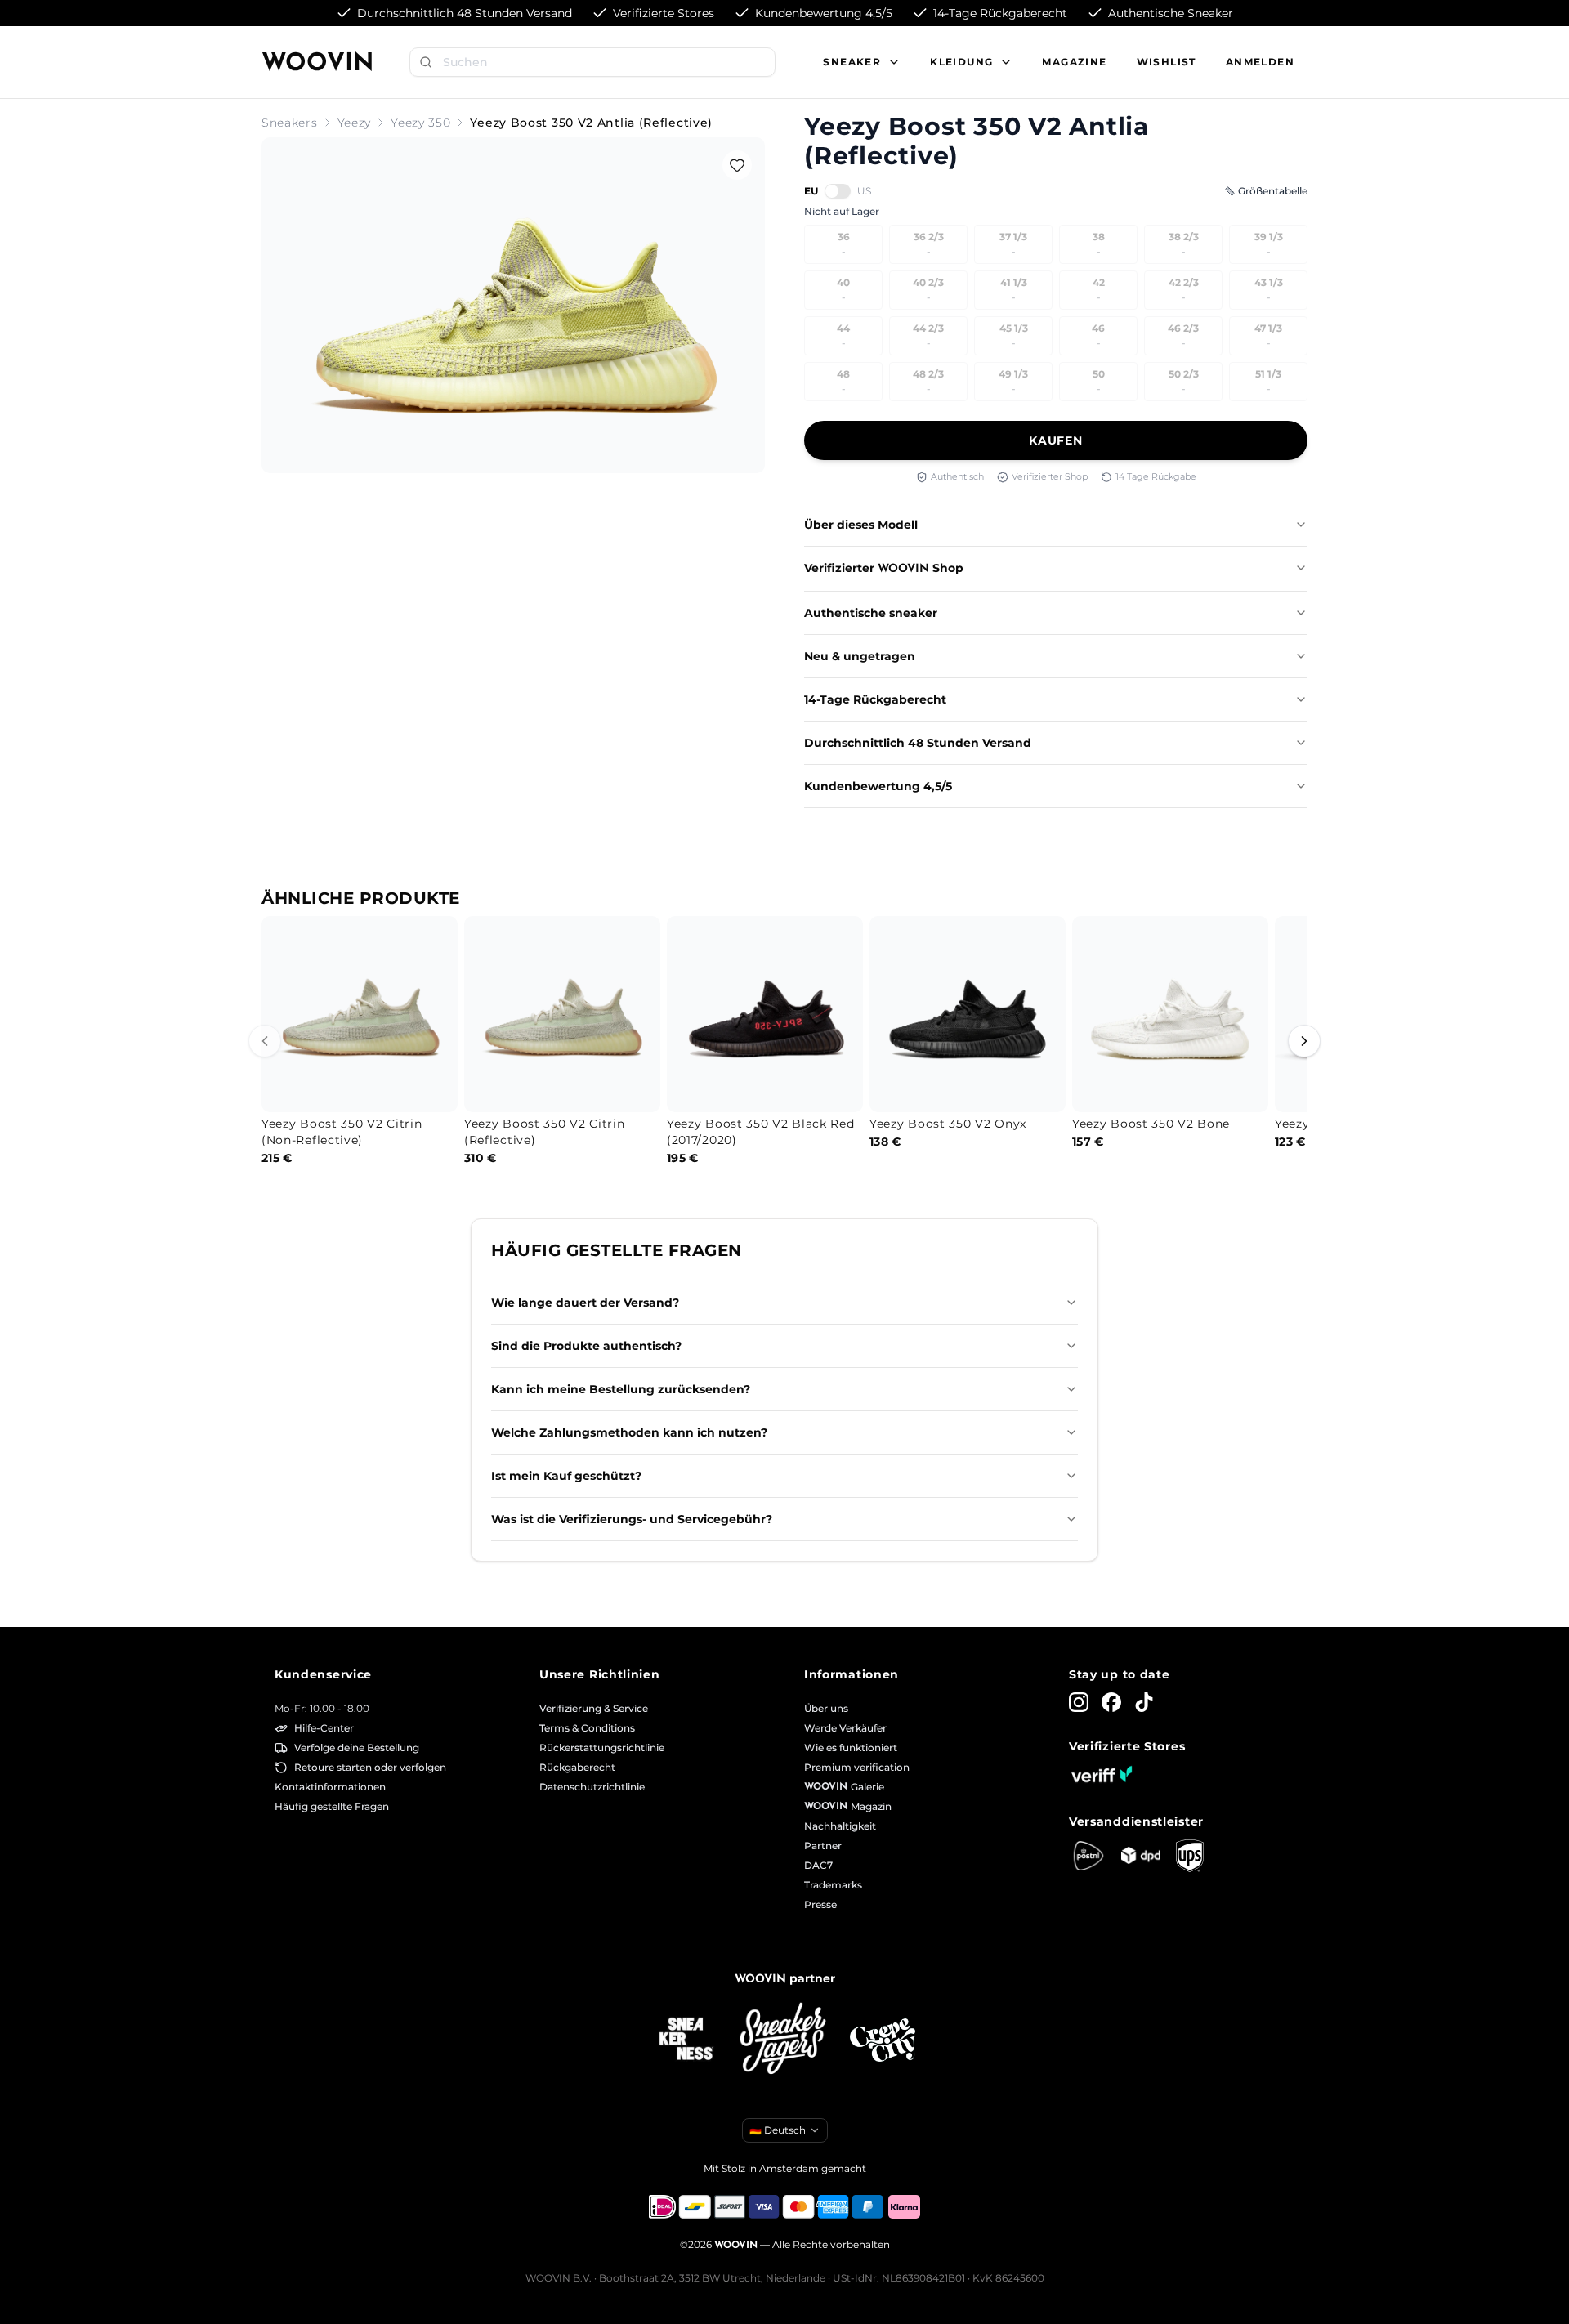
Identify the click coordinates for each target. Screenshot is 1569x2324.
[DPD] (1141, 1855)
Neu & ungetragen (860, 656)
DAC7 (818, 1865)
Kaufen (1055, 440)
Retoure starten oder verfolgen (370, 1767)
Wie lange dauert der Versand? (585, 1303)
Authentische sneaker (871, 613)
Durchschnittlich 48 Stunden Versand (918, 743)
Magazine (1074, 62)
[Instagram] (1079, 1702)
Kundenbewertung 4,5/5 (878, 786)
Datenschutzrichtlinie (592, 1787)
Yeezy (355, 123)
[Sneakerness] (686, 2040)
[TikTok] (1144, 1702)
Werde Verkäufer (845, 1728)
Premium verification (857, 1767)
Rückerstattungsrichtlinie (602, 1747)
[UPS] (1190, 1856)
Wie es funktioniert (851, 1747)
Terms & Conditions (587, 1728)
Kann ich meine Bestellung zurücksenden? (621, 1389)
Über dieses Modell (861, 525)
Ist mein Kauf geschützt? (566, 1476)
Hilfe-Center (324, 1728)
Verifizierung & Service (594, 1708)
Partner (823, 1846)
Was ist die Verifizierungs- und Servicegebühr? (632, 1519)
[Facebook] (1111, 1702)
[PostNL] (1088, 1856)
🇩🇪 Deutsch (778, 2130)
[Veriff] (1102, 1774)
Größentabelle (1273, 191)
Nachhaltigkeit (840, 1826)
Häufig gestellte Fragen (332, 1806)
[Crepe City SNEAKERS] (883, 2040)
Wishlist (1167, 62)
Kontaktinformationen (330, 1787)
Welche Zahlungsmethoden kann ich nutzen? (629, 1432)
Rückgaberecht (577, 1767)
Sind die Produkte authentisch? (586, 1346)
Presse (820, 1904)
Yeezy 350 (420, 123)
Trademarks (833, 1885)
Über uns (826, 1708)
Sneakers (290, 123)
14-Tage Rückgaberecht (875, 699)
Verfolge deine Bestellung (357, 1747)
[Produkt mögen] (737, 165)
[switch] (838, 191)
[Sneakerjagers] (784, 2040)
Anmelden (1260, 62)
